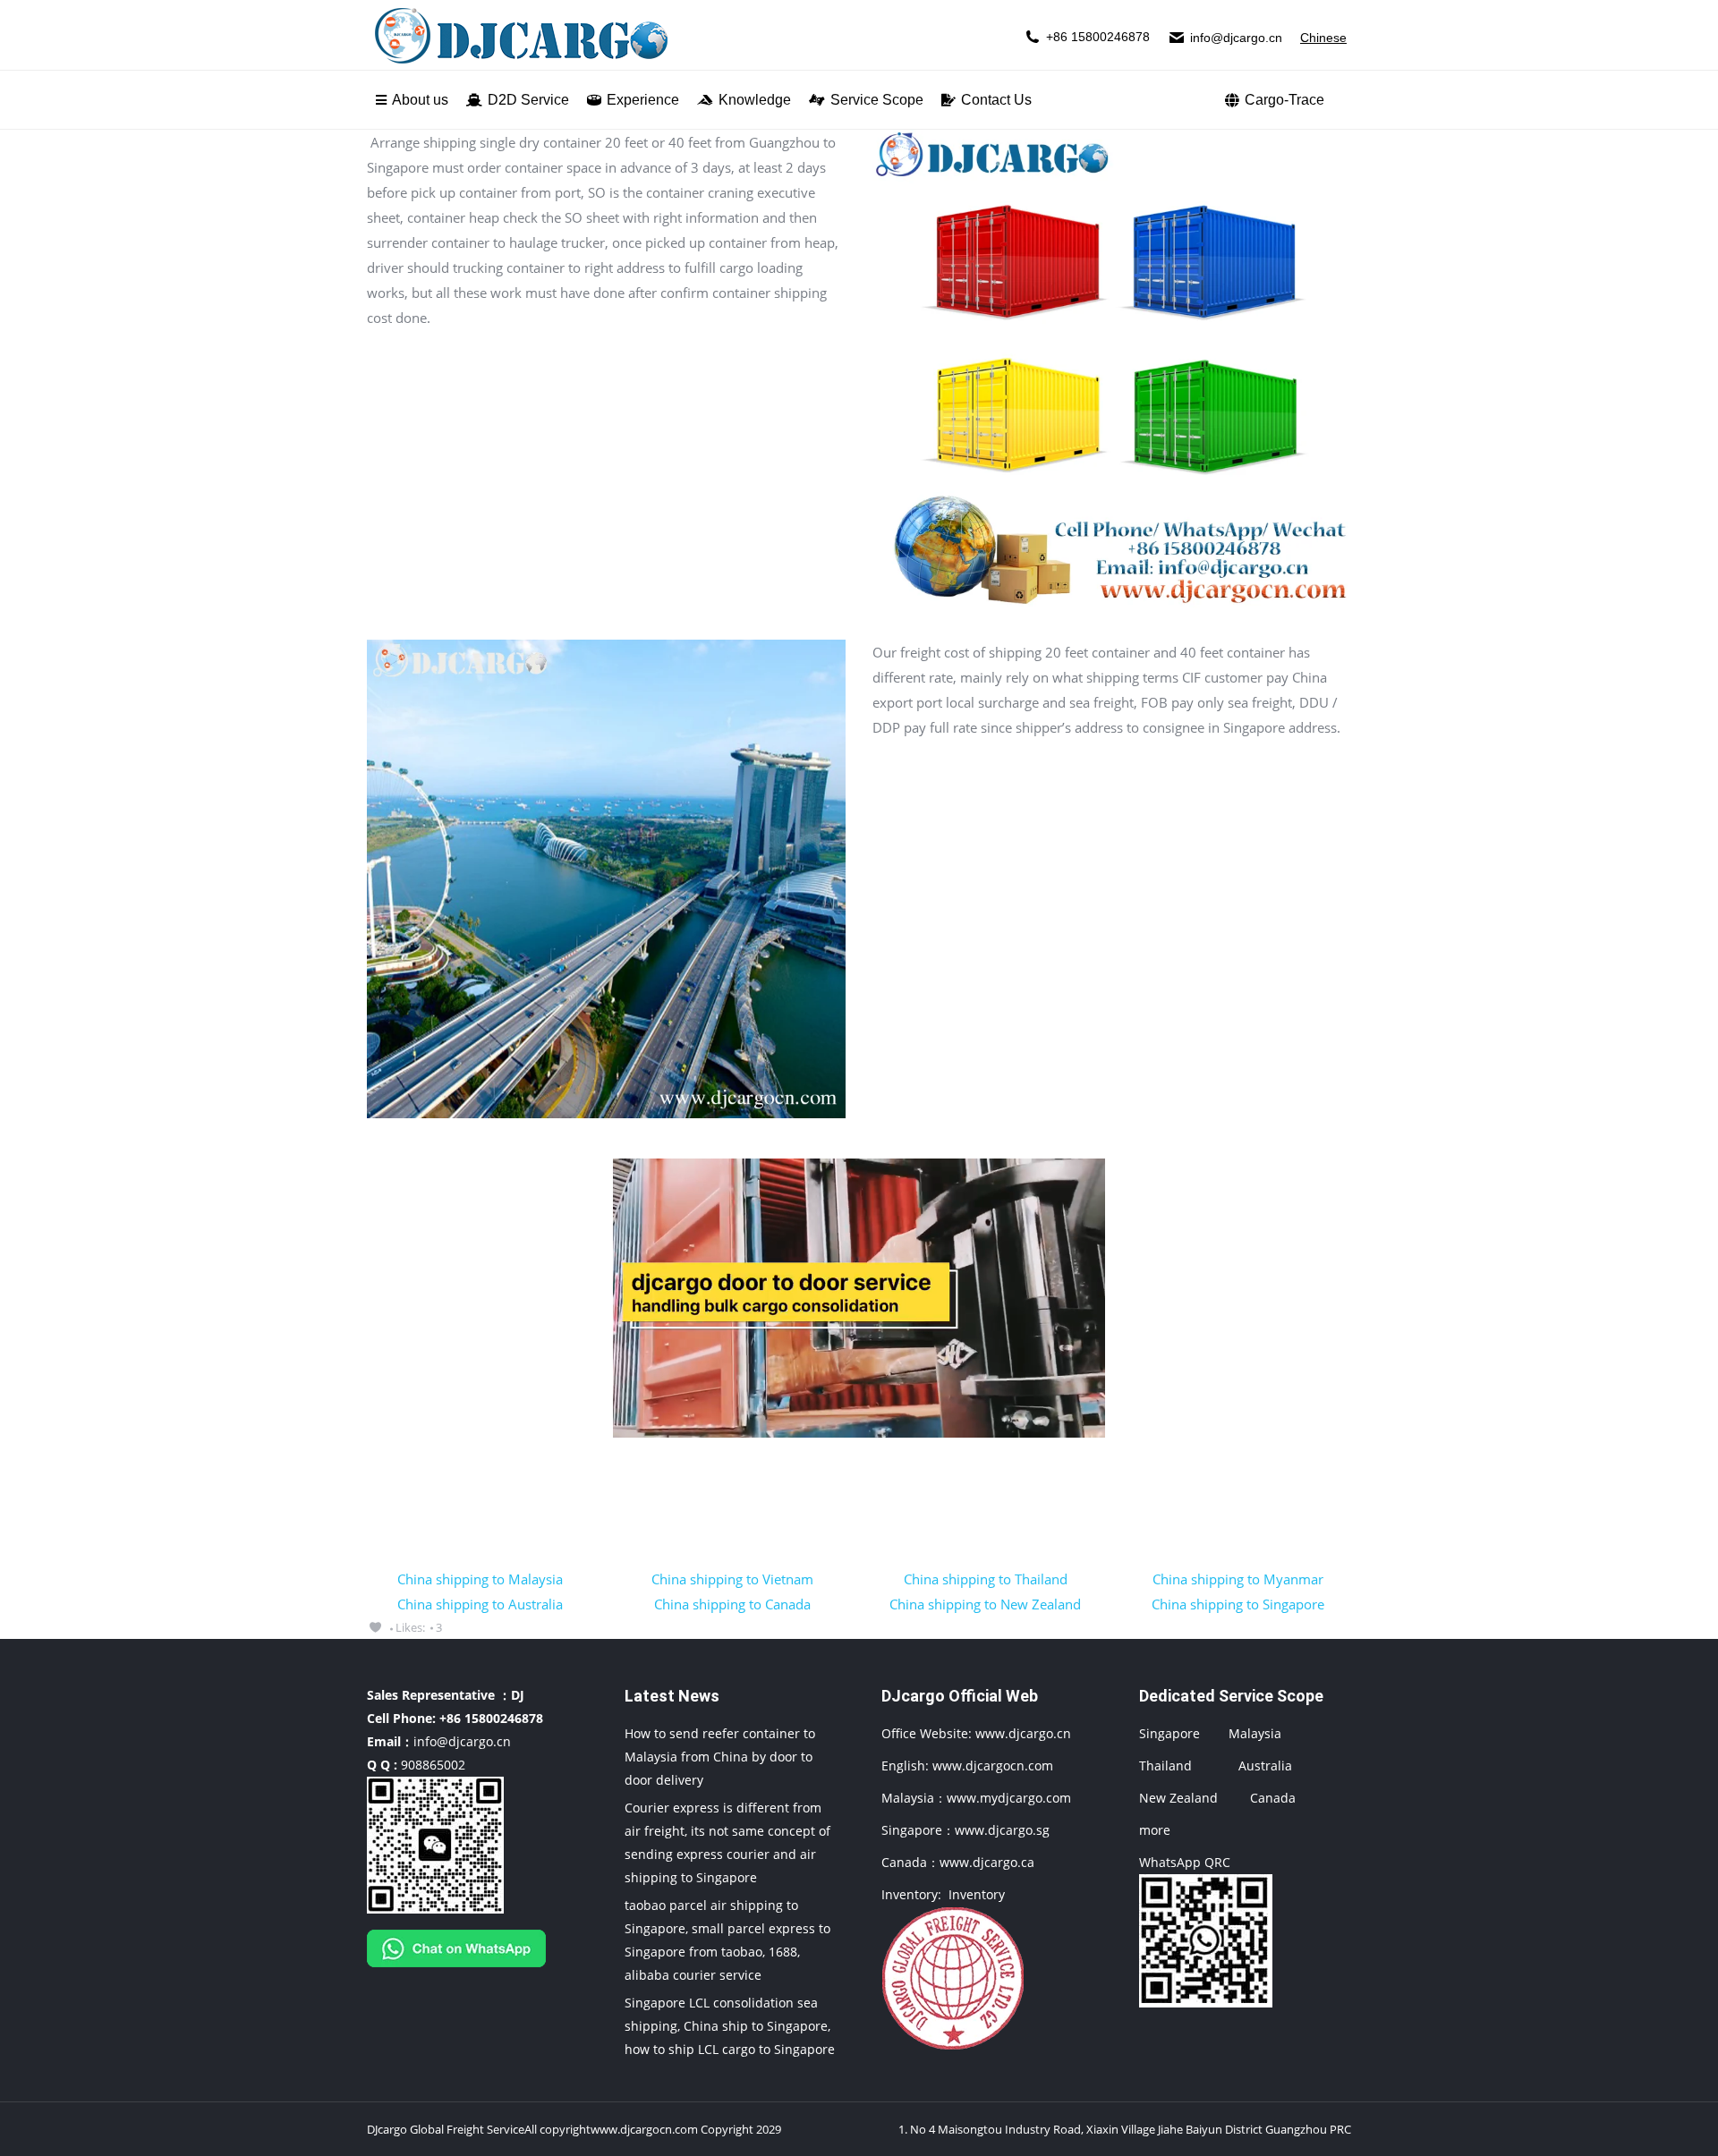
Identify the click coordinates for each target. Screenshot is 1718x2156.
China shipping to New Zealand (985, 1604)
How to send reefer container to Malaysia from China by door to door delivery (720, 1757)
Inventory (977, 1894)
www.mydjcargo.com (1009, 1798)
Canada (1273, 1798)
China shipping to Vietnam (732, 1579)
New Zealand (1178, 1798)
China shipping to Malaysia (480, 1579)
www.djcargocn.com (993, 1766)
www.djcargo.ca (987, 1862)
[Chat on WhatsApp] (456, 1971)
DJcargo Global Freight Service (446, 2129)
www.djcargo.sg (1002, 1830)
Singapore (1169, 1733)
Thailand (1165, 1766)
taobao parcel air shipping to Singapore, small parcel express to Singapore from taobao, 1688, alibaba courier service (727, 1940)
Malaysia (1255, 1733)
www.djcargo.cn (1021, 1733)
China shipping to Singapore (1238, 1604)
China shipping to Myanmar (1238, 1579)
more (1155, 1830)
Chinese (1323, 38)
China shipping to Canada (732, 1604)
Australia (1265, 1766)
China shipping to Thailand (986, 1579)
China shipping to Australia (480, 1604)
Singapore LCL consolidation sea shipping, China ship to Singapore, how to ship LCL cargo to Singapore (730, 2026)
